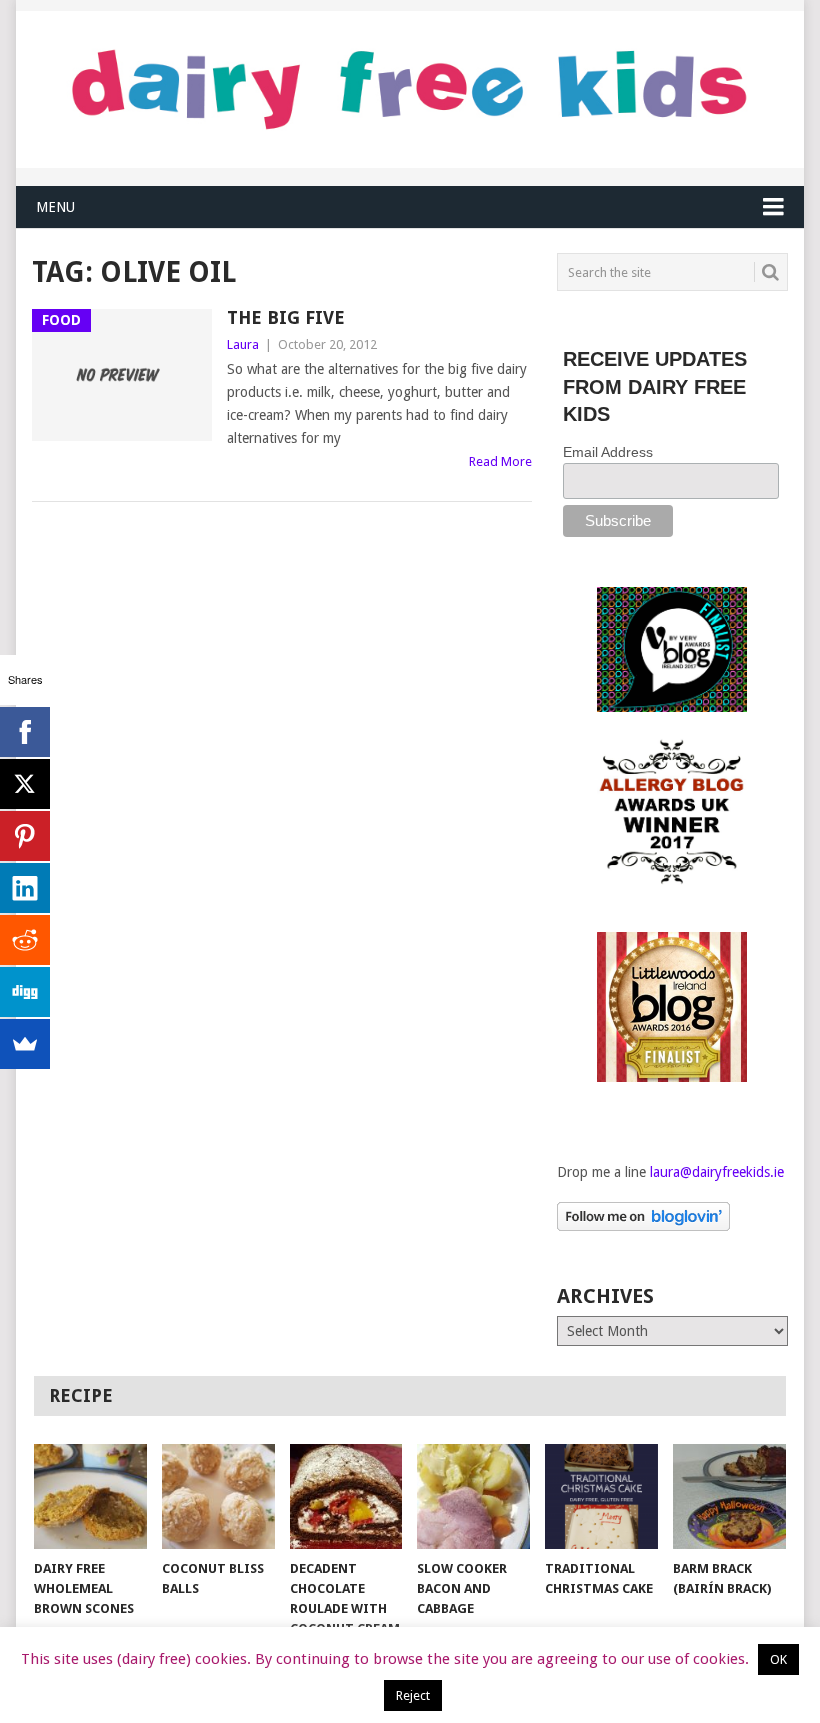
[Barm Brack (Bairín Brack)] (729, 1496)
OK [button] (778, 1659)
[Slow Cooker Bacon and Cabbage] (473, 1496)
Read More (500, 461)
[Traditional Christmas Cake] (601, 1496)
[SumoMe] (25, 1044)
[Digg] (25, 992)
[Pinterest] (25, 836)
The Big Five (286, 317)
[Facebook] (25, 732)
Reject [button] (413, 1695)
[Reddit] (25, 940)
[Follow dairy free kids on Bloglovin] (643, 1226)
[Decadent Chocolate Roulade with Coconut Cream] (346, 1496)
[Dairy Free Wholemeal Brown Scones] (90, 1496)
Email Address (608, 452)
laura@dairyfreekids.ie (717, 1172)
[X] (25, 784)
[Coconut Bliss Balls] (218, 1496)
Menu (55, 207)
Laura (243, 344)
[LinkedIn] (25, 888)
